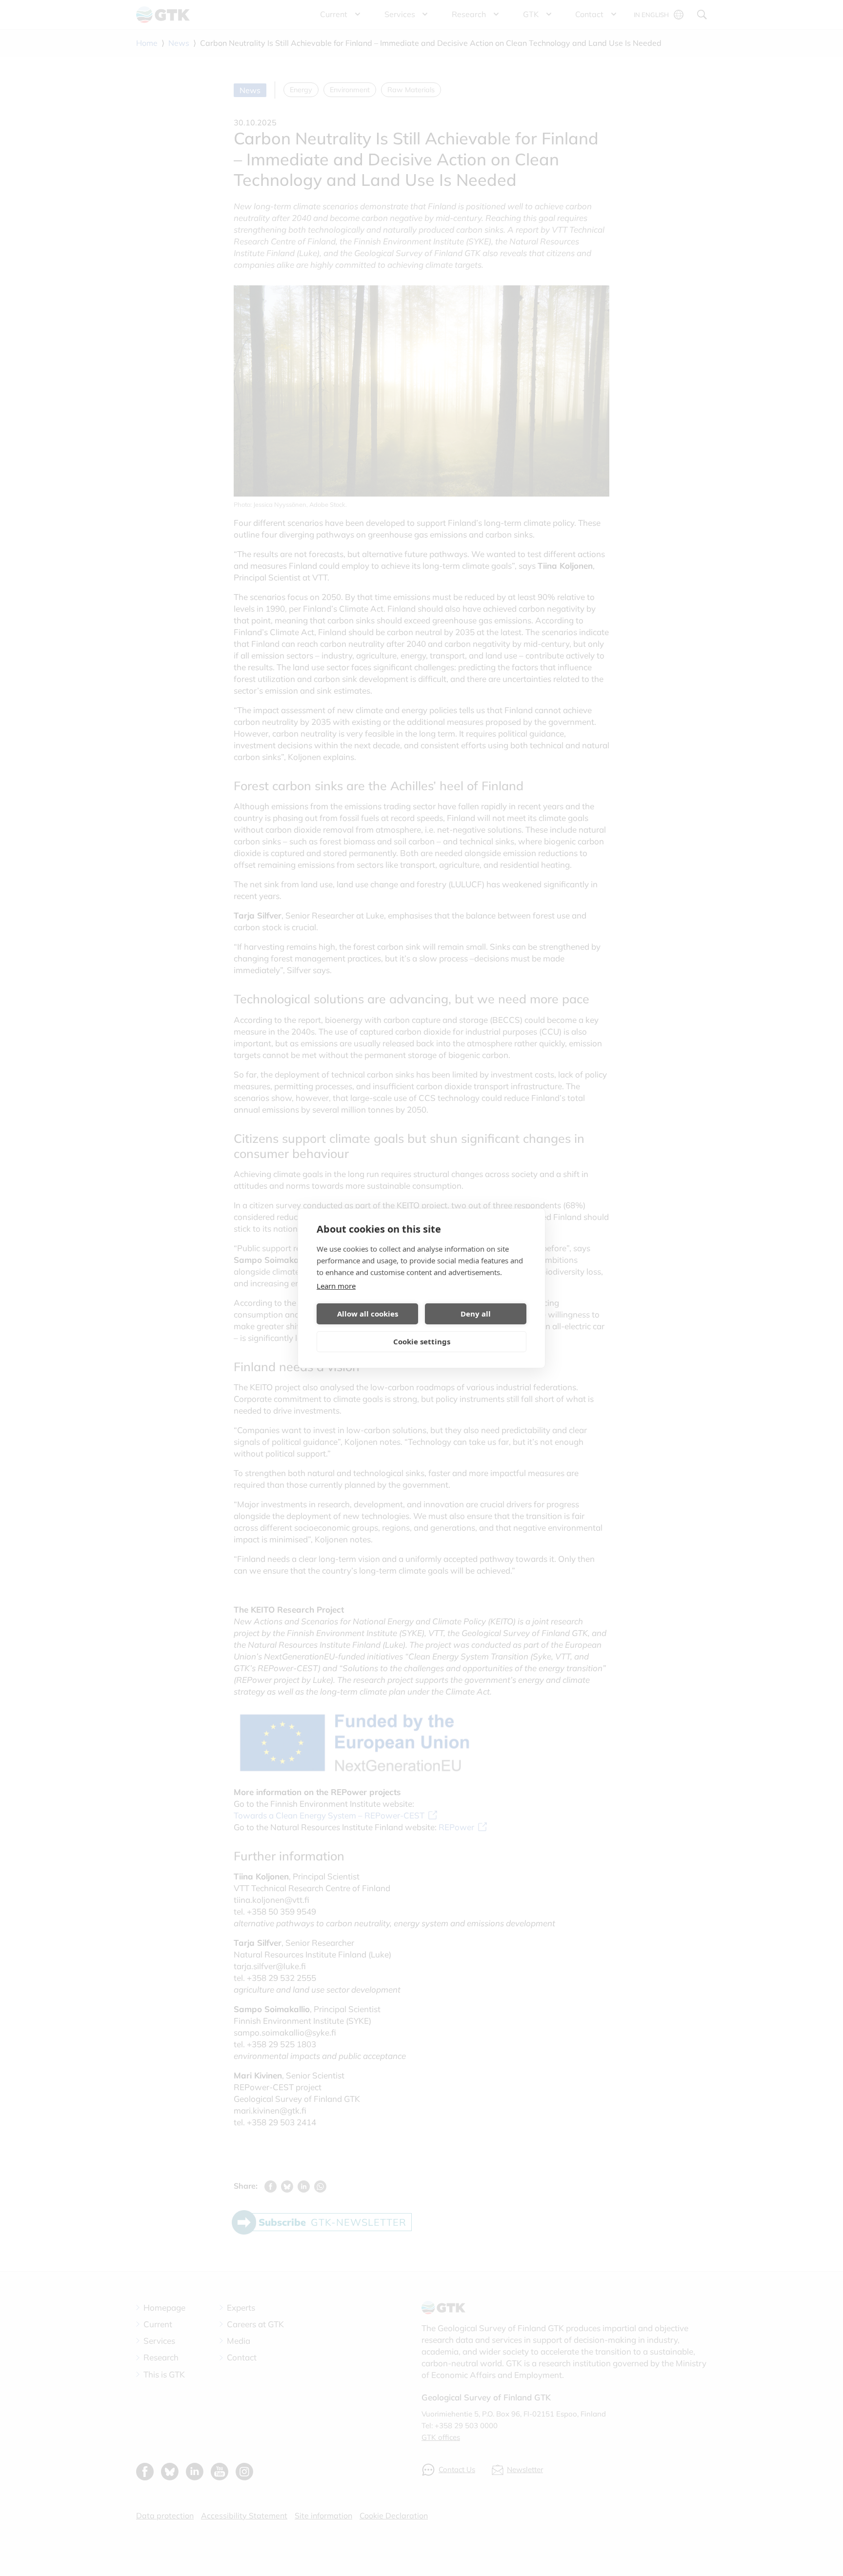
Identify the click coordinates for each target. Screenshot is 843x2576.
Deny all (476, 1314)
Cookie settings (422, 1341)
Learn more (336, 1286)
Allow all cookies (368, 1314)
